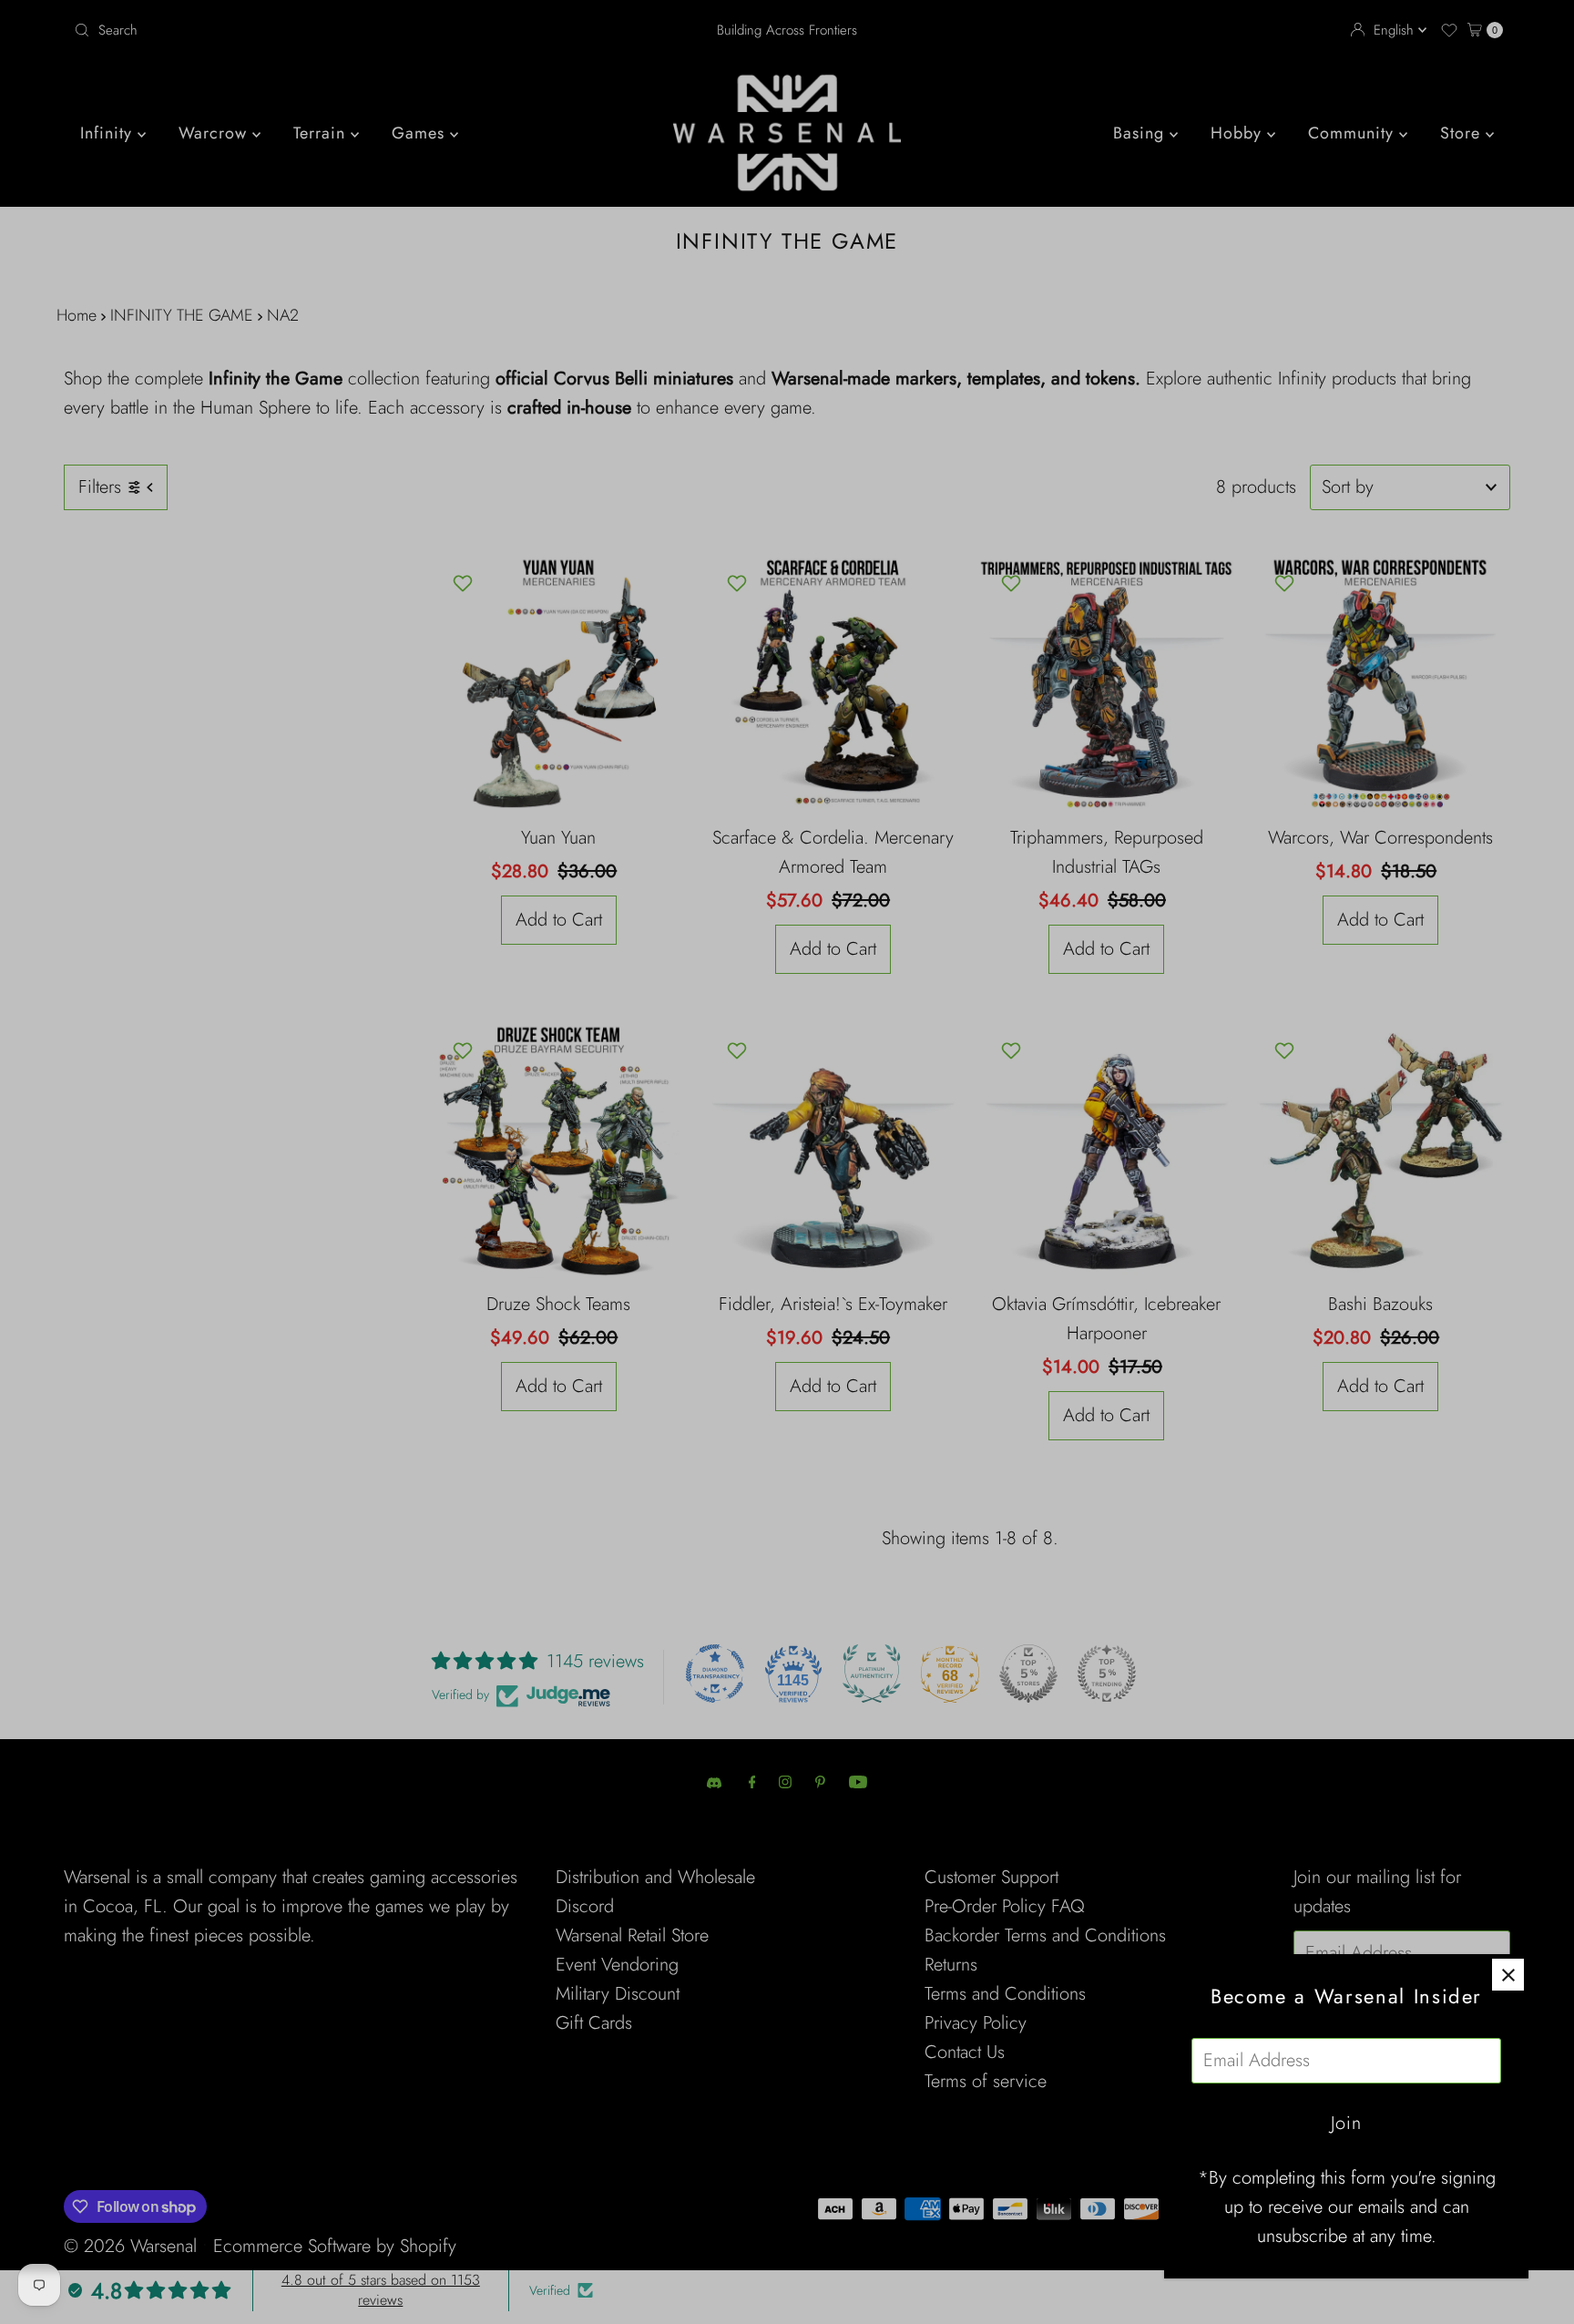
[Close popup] (1508, 1975)
